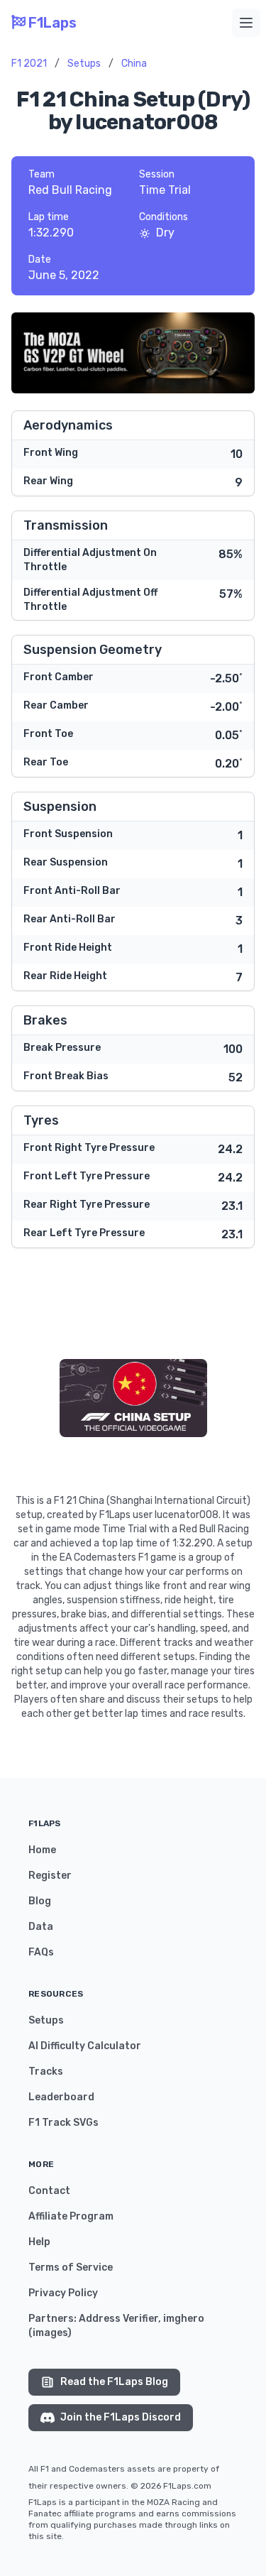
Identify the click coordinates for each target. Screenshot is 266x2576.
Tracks (46, 2072)
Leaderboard (61, 2097)
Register (50, 1876)
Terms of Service (71, 2267)
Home (42, 1850)
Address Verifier (118, 2319)
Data (41, 1927)
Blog (40, 1901)
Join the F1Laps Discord (121, 2417)
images (50, 2333)
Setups (84, 64)
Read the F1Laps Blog (114, 2382)
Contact (49, 2191)
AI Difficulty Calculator (85, 2046)
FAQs (41, 1952)
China (134, 64)
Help (39, 2242)
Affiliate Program (71, 2216)
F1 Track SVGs (63, 2123)
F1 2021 (29, 64)
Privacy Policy (63, 2293)
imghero (184, 2319)
